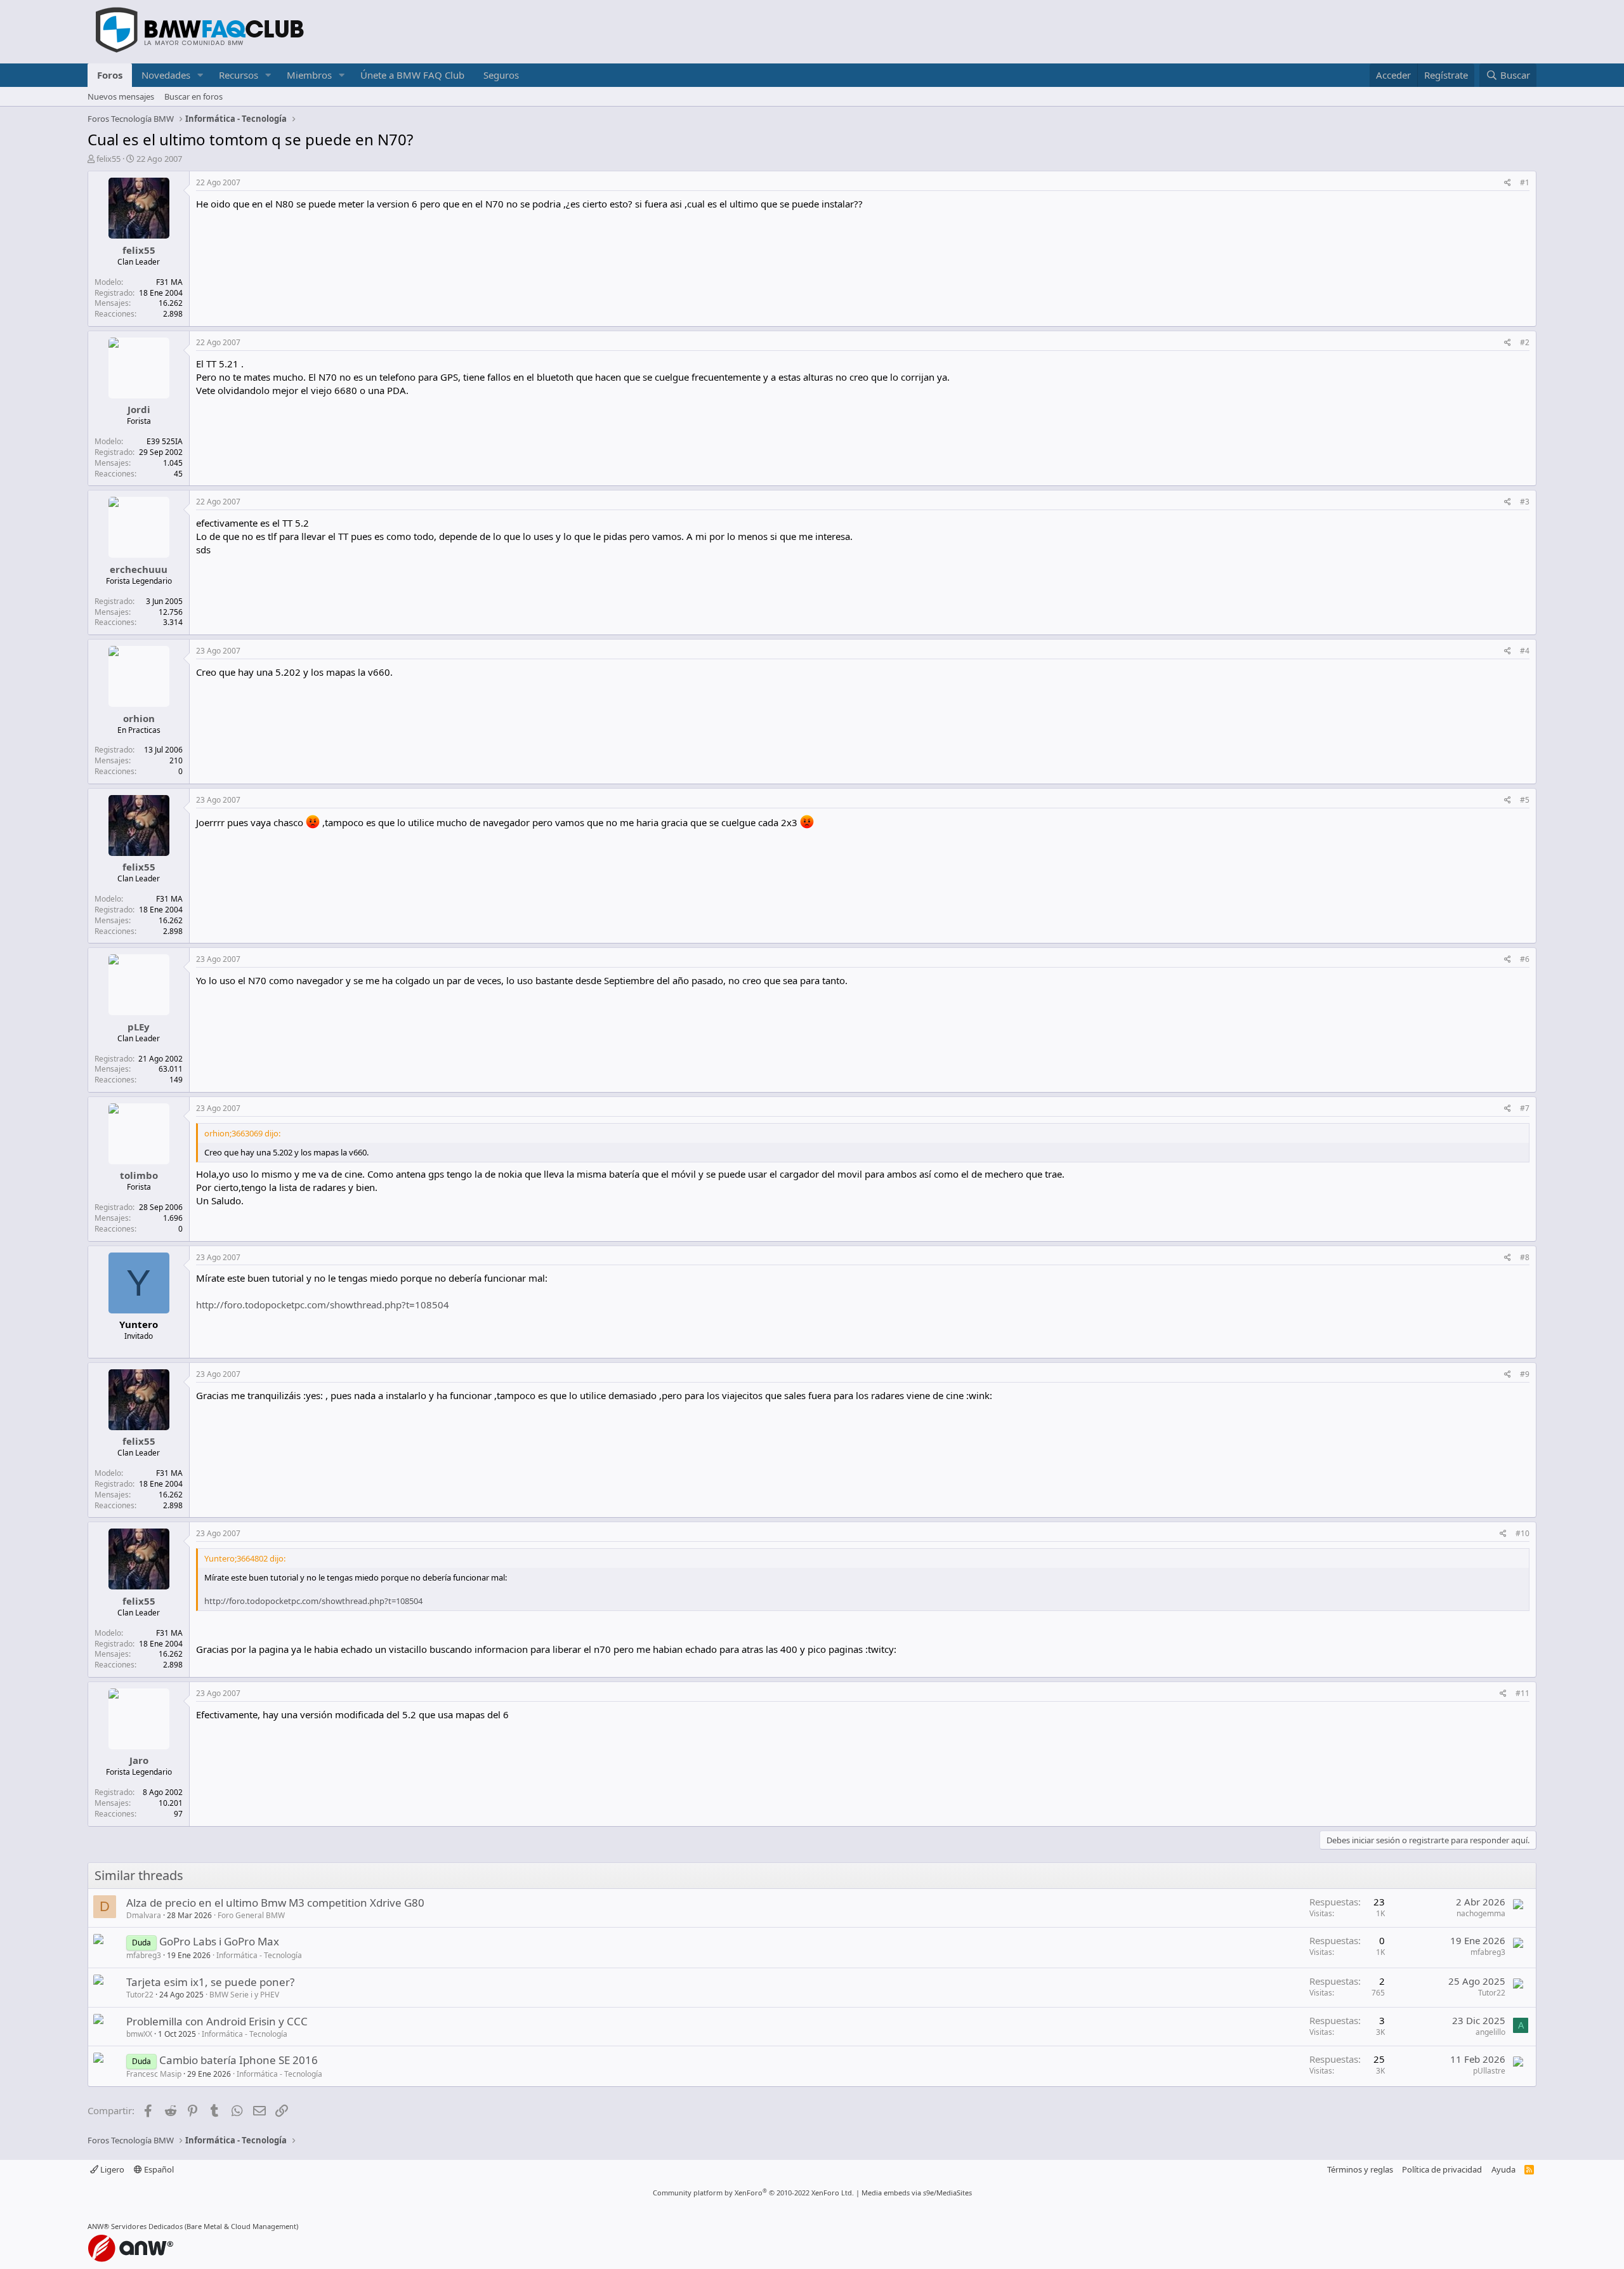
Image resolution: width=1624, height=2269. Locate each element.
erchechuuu (139, 569)
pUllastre (1489, 2071)
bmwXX (139, 2034)
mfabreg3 (144, 1955)
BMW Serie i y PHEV (244, 1995)
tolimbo (139, 1175)
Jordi (139, 409)
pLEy (139, 1027)
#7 (1525, 1108)
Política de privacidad (1442, 2169)
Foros (110, 75)
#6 (1525, 959)
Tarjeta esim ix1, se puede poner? (210, 1982)
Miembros (309, 75)
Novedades (166, 75)
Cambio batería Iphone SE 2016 (239, 2060)
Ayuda (1503, 2169)
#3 (1525, 502)
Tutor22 (140, 1995)
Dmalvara (144, 1915)
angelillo (1490, 2032)
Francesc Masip (154, 2074)
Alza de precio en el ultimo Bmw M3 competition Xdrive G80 (275, 1903)
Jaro (139, 1760)
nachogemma (1481, 1913)
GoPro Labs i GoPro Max (219, 1941)
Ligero (111, 2169)
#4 (1525, 651)
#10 (1522, 1533)
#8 (1525, 1257)
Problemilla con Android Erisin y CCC (217, 2021)
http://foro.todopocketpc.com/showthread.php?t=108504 (323, 1305)
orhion (139, 718)
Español (158, 2169)
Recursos (239, 75)
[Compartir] (1508, 183)
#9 (1525, 1374)
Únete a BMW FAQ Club (412, 75)
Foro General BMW (251, 1915)
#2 (1525, 342)
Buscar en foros (193, 96)
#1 (1525, 182)
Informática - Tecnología (259, 1955)
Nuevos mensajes (121, 96)
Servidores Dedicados (147, 2226)
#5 (1525, 800)
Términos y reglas (1360, 2169)
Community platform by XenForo (753, 2193)
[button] (200, 75)
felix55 (108, 159)
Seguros (501, 75)
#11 (1522, 1693)
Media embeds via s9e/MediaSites (917, 2193)
